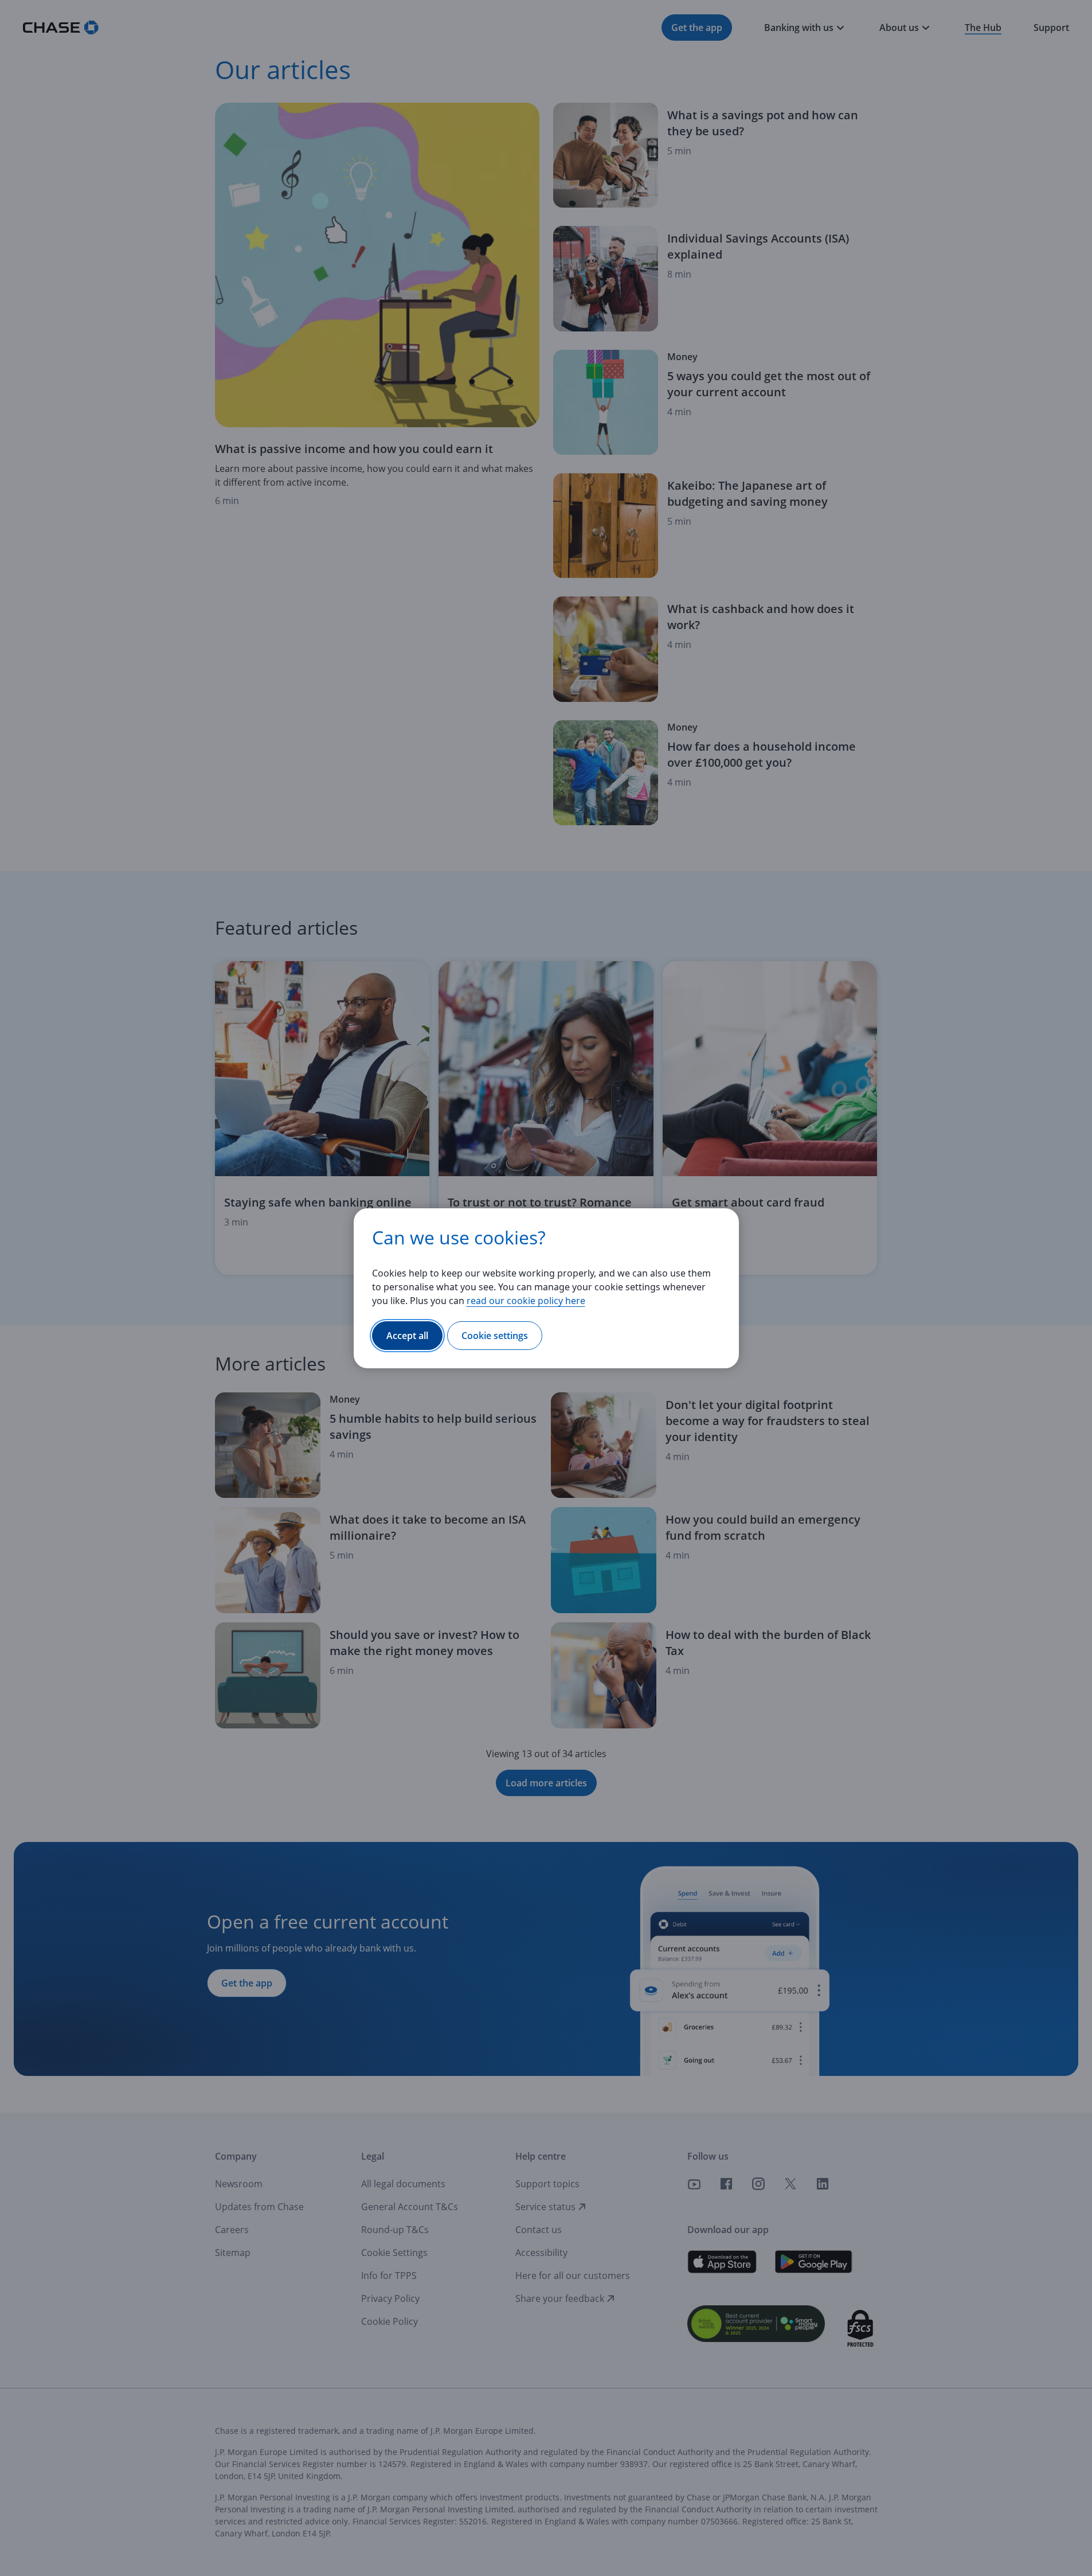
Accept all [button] (407, 1336)
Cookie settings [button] (495, 1336)
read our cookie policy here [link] (526, 1301)
